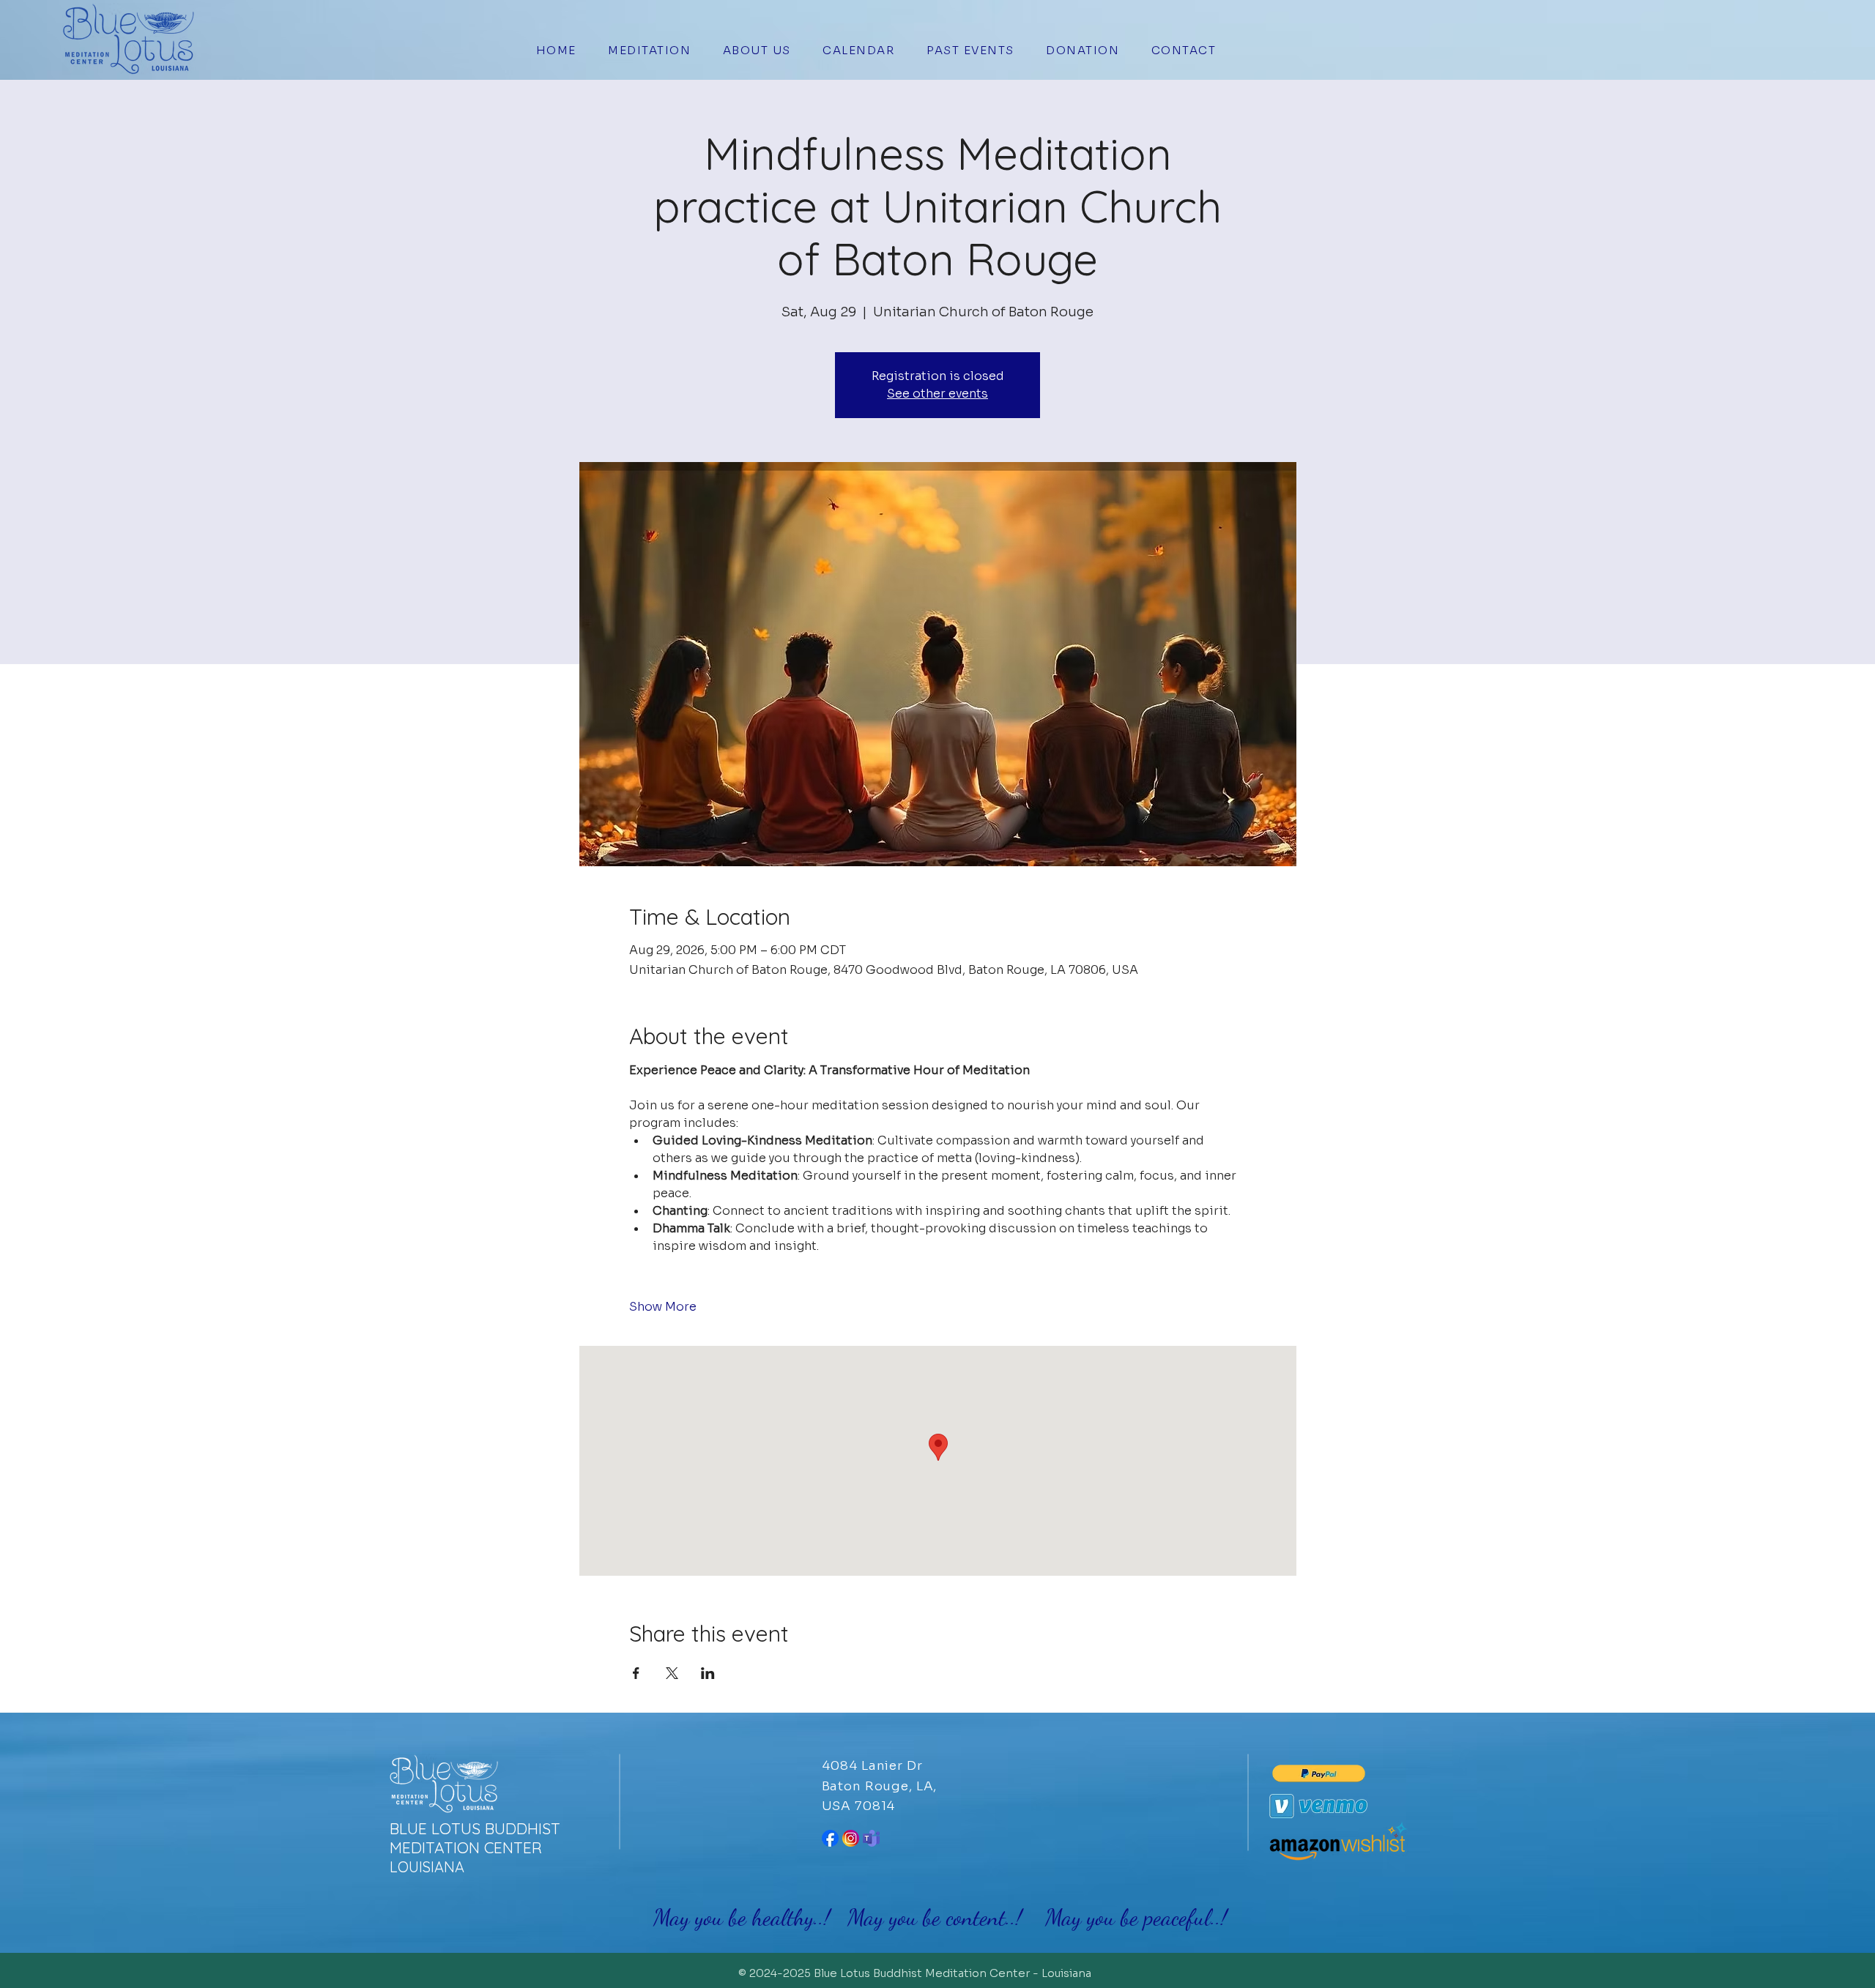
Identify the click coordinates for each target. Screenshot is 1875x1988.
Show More (663, 1307)
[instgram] (851, 1838)
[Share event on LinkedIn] (708, 1673)
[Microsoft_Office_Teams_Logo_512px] (871, 1838)
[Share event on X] (672, 1673)
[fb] (830, 1838)
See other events (937, 394)
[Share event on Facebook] (636, 1673)
